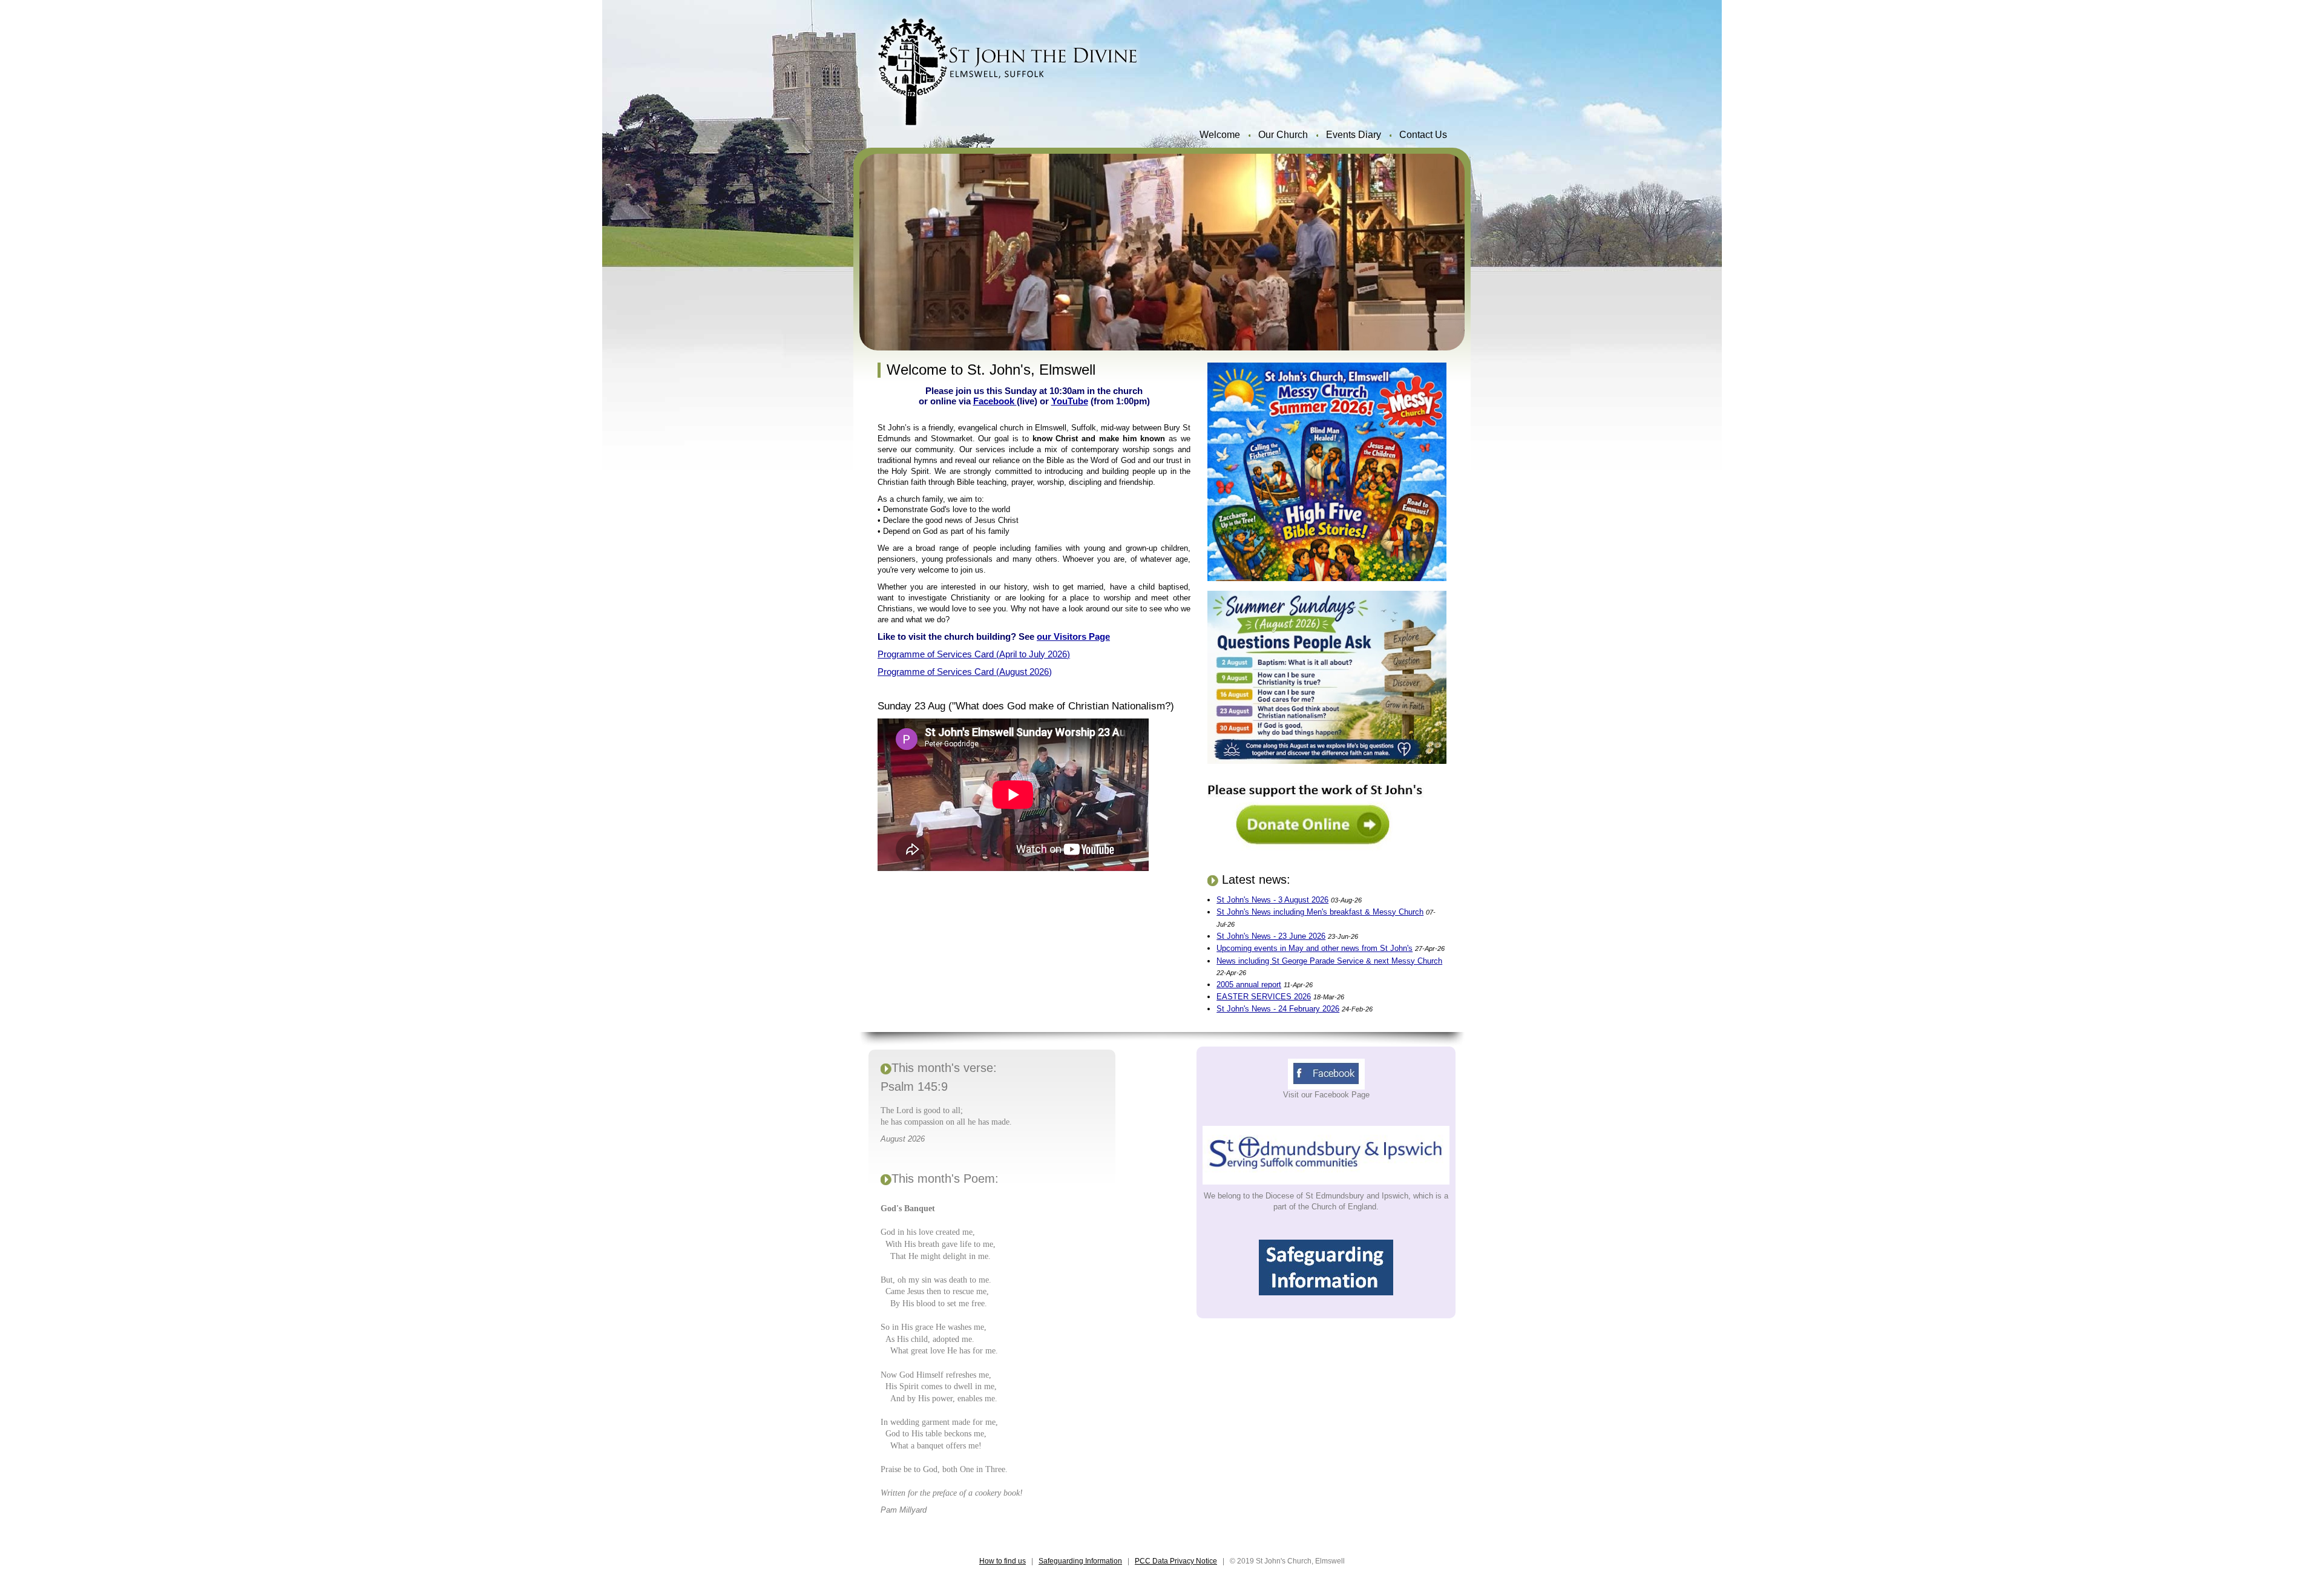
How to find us (1003, 1561)
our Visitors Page (1073, 636)
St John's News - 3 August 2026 (1272, 900)
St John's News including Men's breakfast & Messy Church (1320, 912)
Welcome (1220, 135)
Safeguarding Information (1080, 1561)
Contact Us (1423, 135)
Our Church (1283, 135)
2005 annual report (1249, 985)
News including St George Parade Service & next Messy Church (1329, 961)
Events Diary (1354, 135)
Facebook (995, 401)
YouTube (1070, 401)
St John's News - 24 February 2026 (1278, 1009)
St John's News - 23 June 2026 (1271, 936)
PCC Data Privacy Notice (1176, 1561)
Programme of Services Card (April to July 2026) (974, 654)
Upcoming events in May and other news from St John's (1315, 948)
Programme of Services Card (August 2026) (965, 672)
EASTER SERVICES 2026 (1264, 997)
